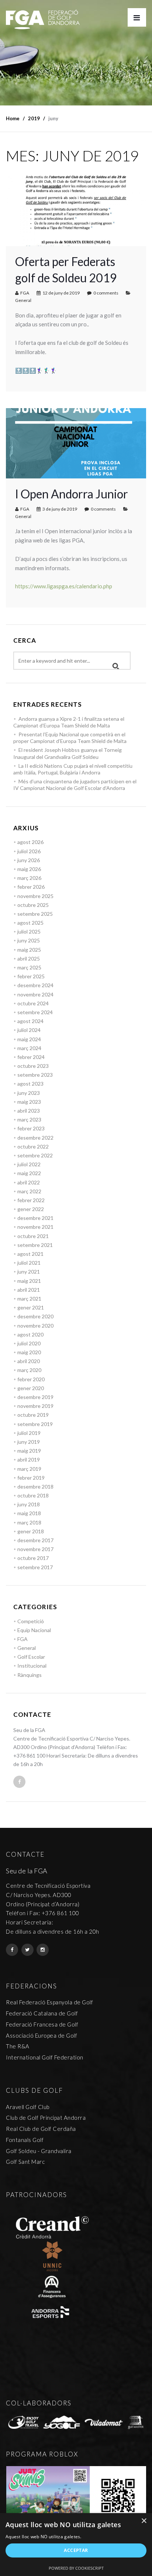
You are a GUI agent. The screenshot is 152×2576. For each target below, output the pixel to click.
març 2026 (29, 878)
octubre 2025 (33, 905)
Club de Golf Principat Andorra (46, 2118)
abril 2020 (29, 1361)
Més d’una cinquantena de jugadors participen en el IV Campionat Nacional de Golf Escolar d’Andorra (75, 785)
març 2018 (29, 1522)
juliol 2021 (29, 1263)
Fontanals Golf (25, 2140)
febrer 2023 (31, 1128)
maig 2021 (29, 1281)
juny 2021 (29, 1272)
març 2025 (29, 967)
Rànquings (30, 1675)
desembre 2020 (35, 1316)
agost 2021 (30, 1254)
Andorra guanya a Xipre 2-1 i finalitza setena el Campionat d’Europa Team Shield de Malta (69, 722)
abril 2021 (29, 1290)
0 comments (106, 293)
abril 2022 (29, 1182)
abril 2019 (29, 1459)
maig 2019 (29, 1451)
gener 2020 (31, 1388)
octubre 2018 (33, 1495)
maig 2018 (29, 1513)
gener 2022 (31, 1209)
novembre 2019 (35, 1406)
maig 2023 (29, 1102)
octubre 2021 (33, 1236)
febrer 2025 (31, 976)
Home (13, 118)
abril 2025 (29, 959)
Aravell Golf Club (28, 2107)
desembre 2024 (35, 985)
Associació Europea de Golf (42, 2035)
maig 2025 (29, 950)
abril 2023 (29, 1111)
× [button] (144, 2521)
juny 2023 (29, 1093)
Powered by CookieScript (76, 2568)
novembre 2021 (35, 1227)
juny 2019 (29, 1442)
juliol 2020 (29, 1343)
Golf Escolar (31, 1657)
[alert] (76, 2545)
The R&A (18, 2046)
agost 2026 (30, 842)
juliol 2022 (29, 1164)
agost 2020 (30, 1334)
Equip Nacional (34, 1630)
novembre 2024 (35, 994)
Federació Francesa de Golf (42, 2024)
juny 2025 (29, 940)
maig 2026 (29, 869)
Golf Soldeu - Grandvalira (39, 2151)
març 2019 (29, 1469)
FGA (25, 293)
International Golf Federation (45, 2057)
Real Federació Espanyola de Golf (49, 2002)
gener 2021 (31, 1307)
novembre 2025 (35, 896)
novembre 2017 (35, 1549)
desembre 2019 (35, 1397)
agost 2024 (30, 1021)
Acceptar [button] (76, 2550)
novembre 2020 (35, 1326)
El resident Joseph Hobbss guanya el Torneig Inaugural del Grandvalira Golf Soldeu (68, 753)
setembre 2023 (35, 1075)
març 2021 (29, 1299)
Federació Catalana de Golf (42, 2013)
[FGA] (43, 19)
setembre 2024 (35, 1012)
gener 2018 (31, 1531)
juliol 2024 (29, 1030)
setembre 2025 (35, 914)
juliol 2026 (29, 851)
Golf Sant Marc (25, 2162)
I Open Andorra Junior (72, 494)
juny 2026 (29, 860)
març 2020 (29, 1370)
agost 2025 (30, 923)
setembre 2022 (35, 1155)
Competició (31, 1621)
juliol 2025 (29, 931)
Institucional (32, 1666)
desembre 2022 (35, 1138)
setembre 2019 (35, 1424)
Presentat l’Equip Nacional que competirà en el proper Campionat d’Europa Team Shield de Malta (70, 738)
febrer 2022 (31, 1200)
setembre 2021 (35, 1245)
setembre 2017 (35, 1567)
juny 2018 (29, 1504)
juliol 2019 (29, 1433)
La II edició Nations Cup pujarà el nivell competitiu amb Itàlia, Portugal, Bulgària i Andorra (73, 769)
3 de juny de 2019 (60, 509)
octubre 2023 (33, 1066)
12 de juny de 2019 (61, 293)
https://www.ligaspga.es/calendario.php (64, 586)
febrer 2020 (31, 1379)
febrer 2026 (31, 887)
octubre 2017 (33, 1558)
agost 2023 (30, 1084)
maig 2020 (29, 1352)
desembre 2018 (35, 1487)
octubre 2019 (33, 1415)
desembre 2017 (35, 1540)
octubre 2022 (33, 1146)
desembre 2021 (35, 1218)
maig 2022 (29, 1173)
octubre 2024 (33, 1003)
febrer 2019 (31, 1478)
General (23, 300)
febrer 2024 (31, 1057)
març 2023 (29, 1119)
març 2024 (29, 1048)
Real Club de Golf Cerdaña (41, 2129)
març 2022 (29, 1191)
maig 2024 (29, 1039)
